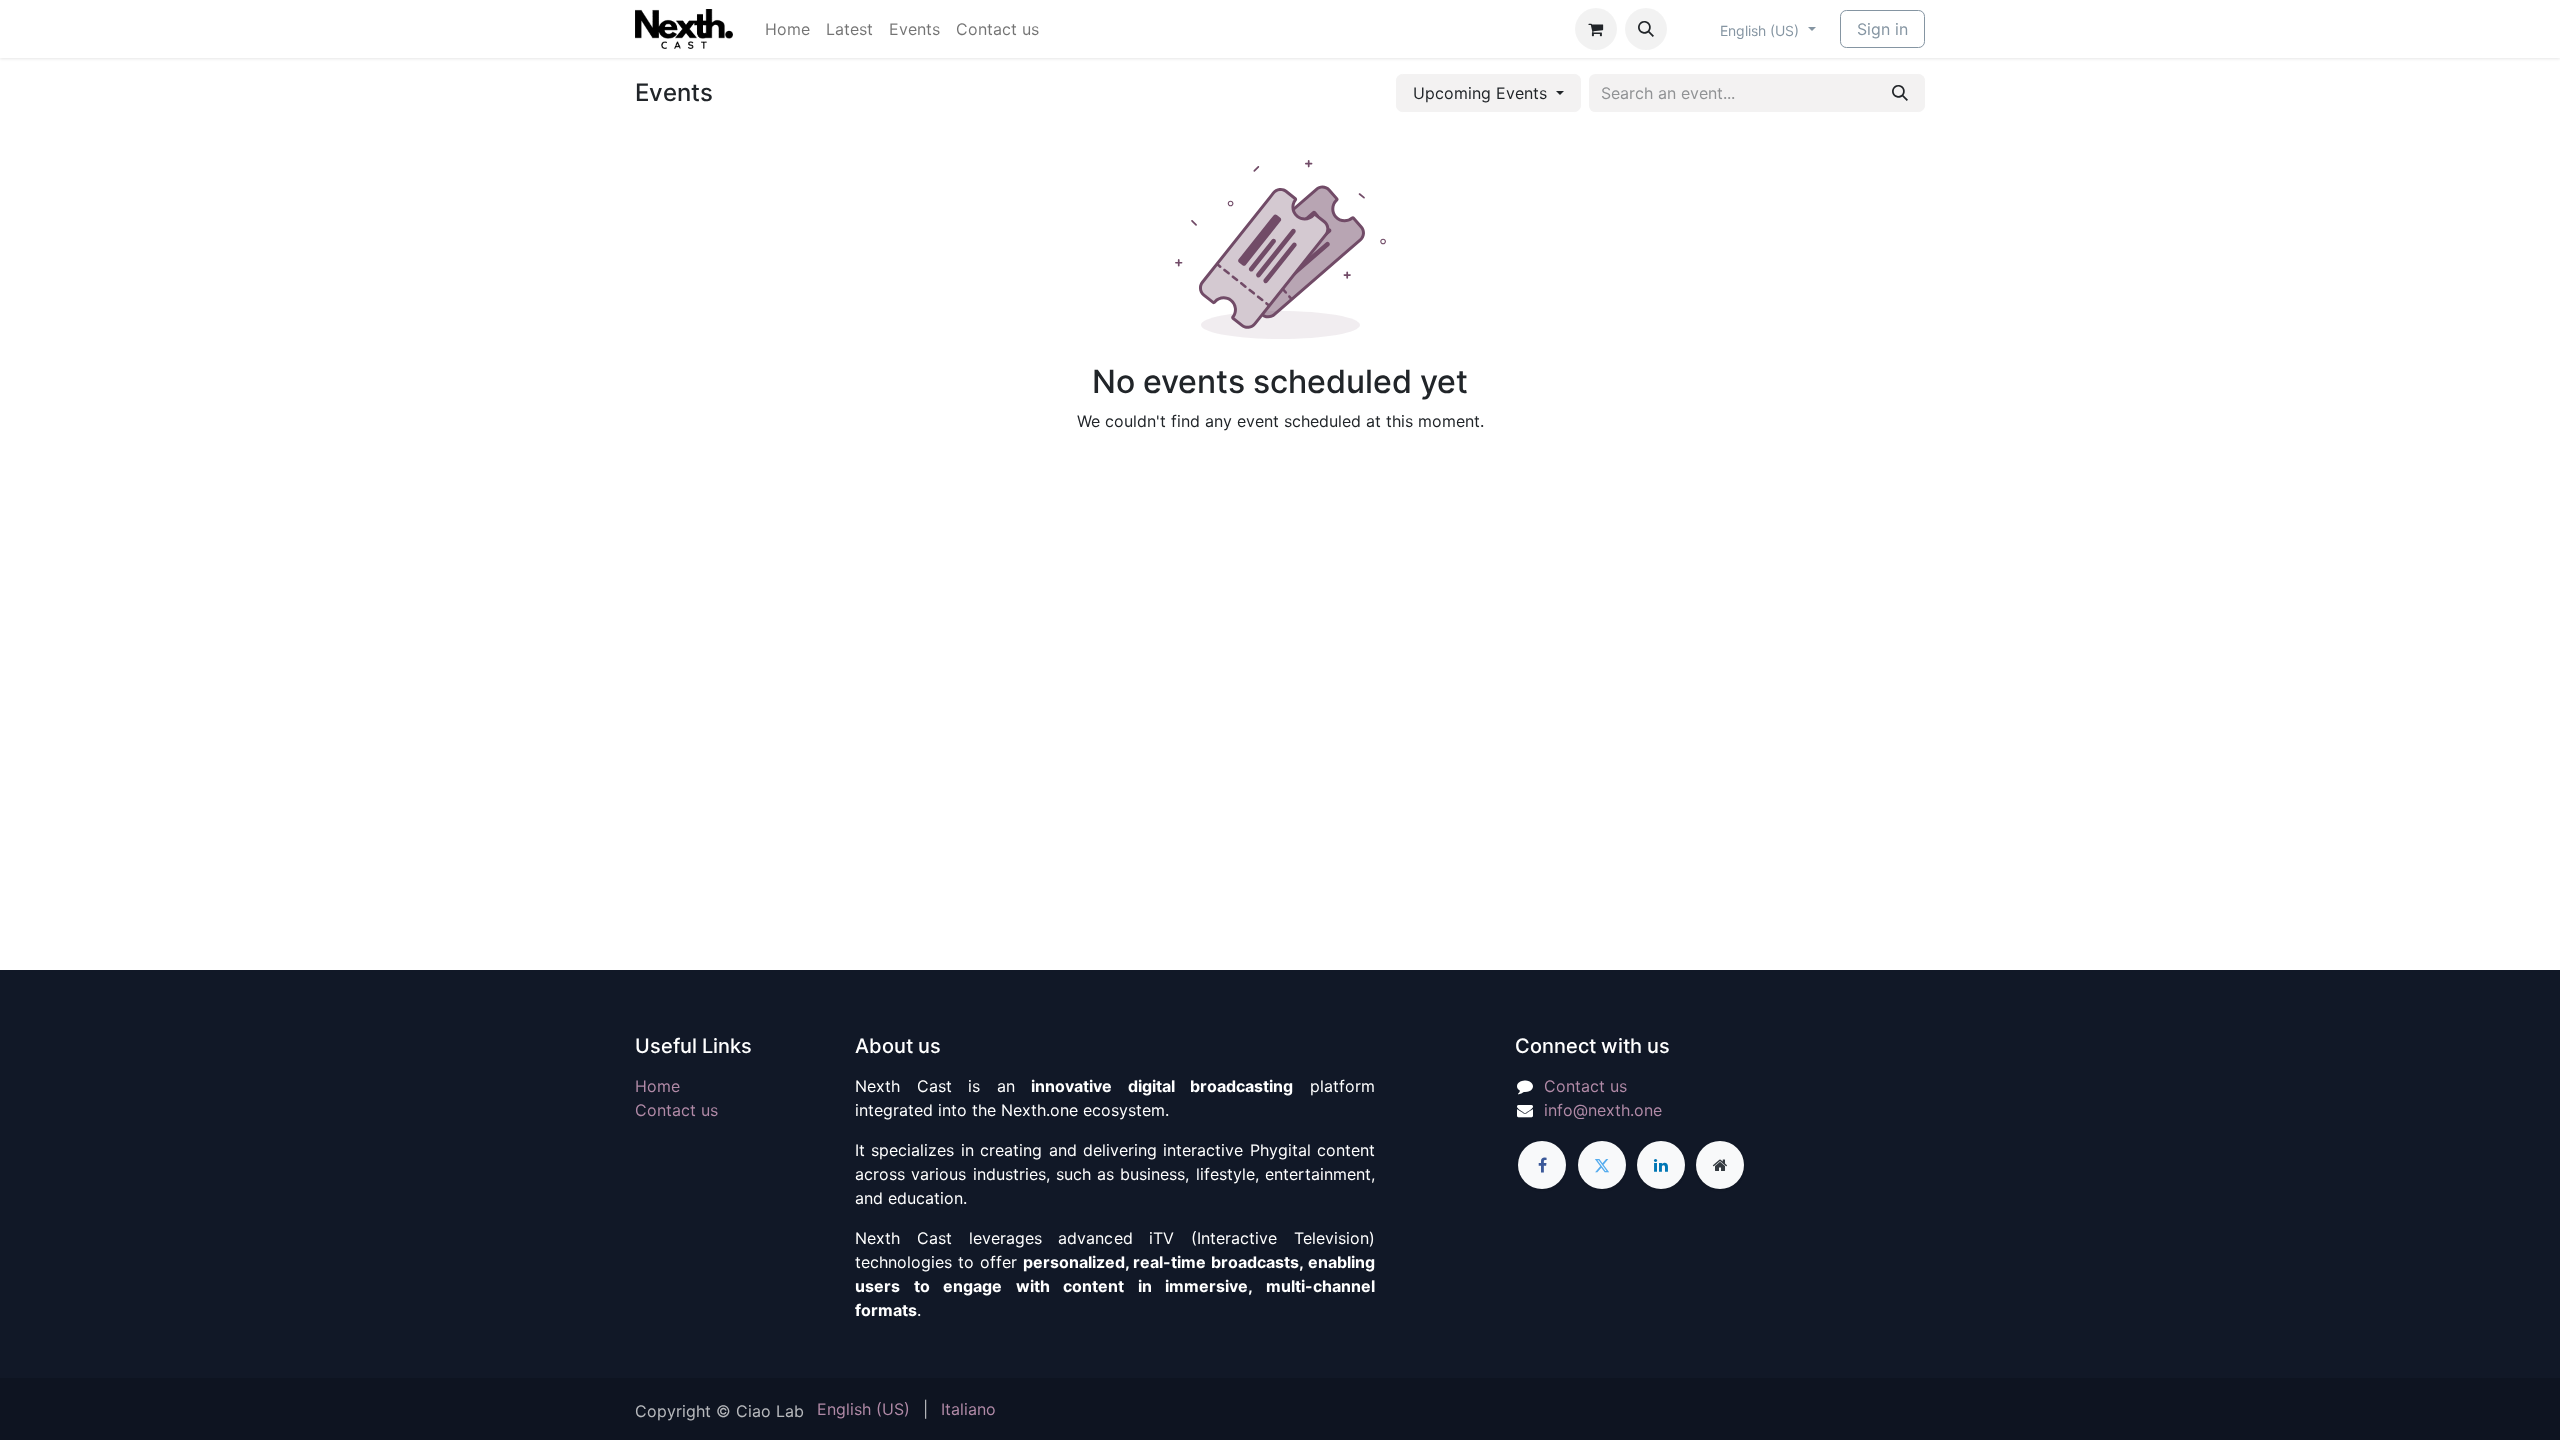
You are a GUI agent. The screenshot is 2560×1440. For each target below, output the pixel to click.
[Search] (1900, 93)
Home (657, 1086)
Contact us (676, 1110)
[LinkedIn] (1661, 1165)
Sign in (1882, 29)
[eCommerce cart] (1596, 29)
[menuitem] (787, 29)
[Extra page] (1720, 1165)
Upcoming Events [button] (1482, 93)
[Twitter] (1602, 1165)
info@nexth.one (1603, 1110)
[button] (1646, 29)
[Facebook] (1542, 1165)
